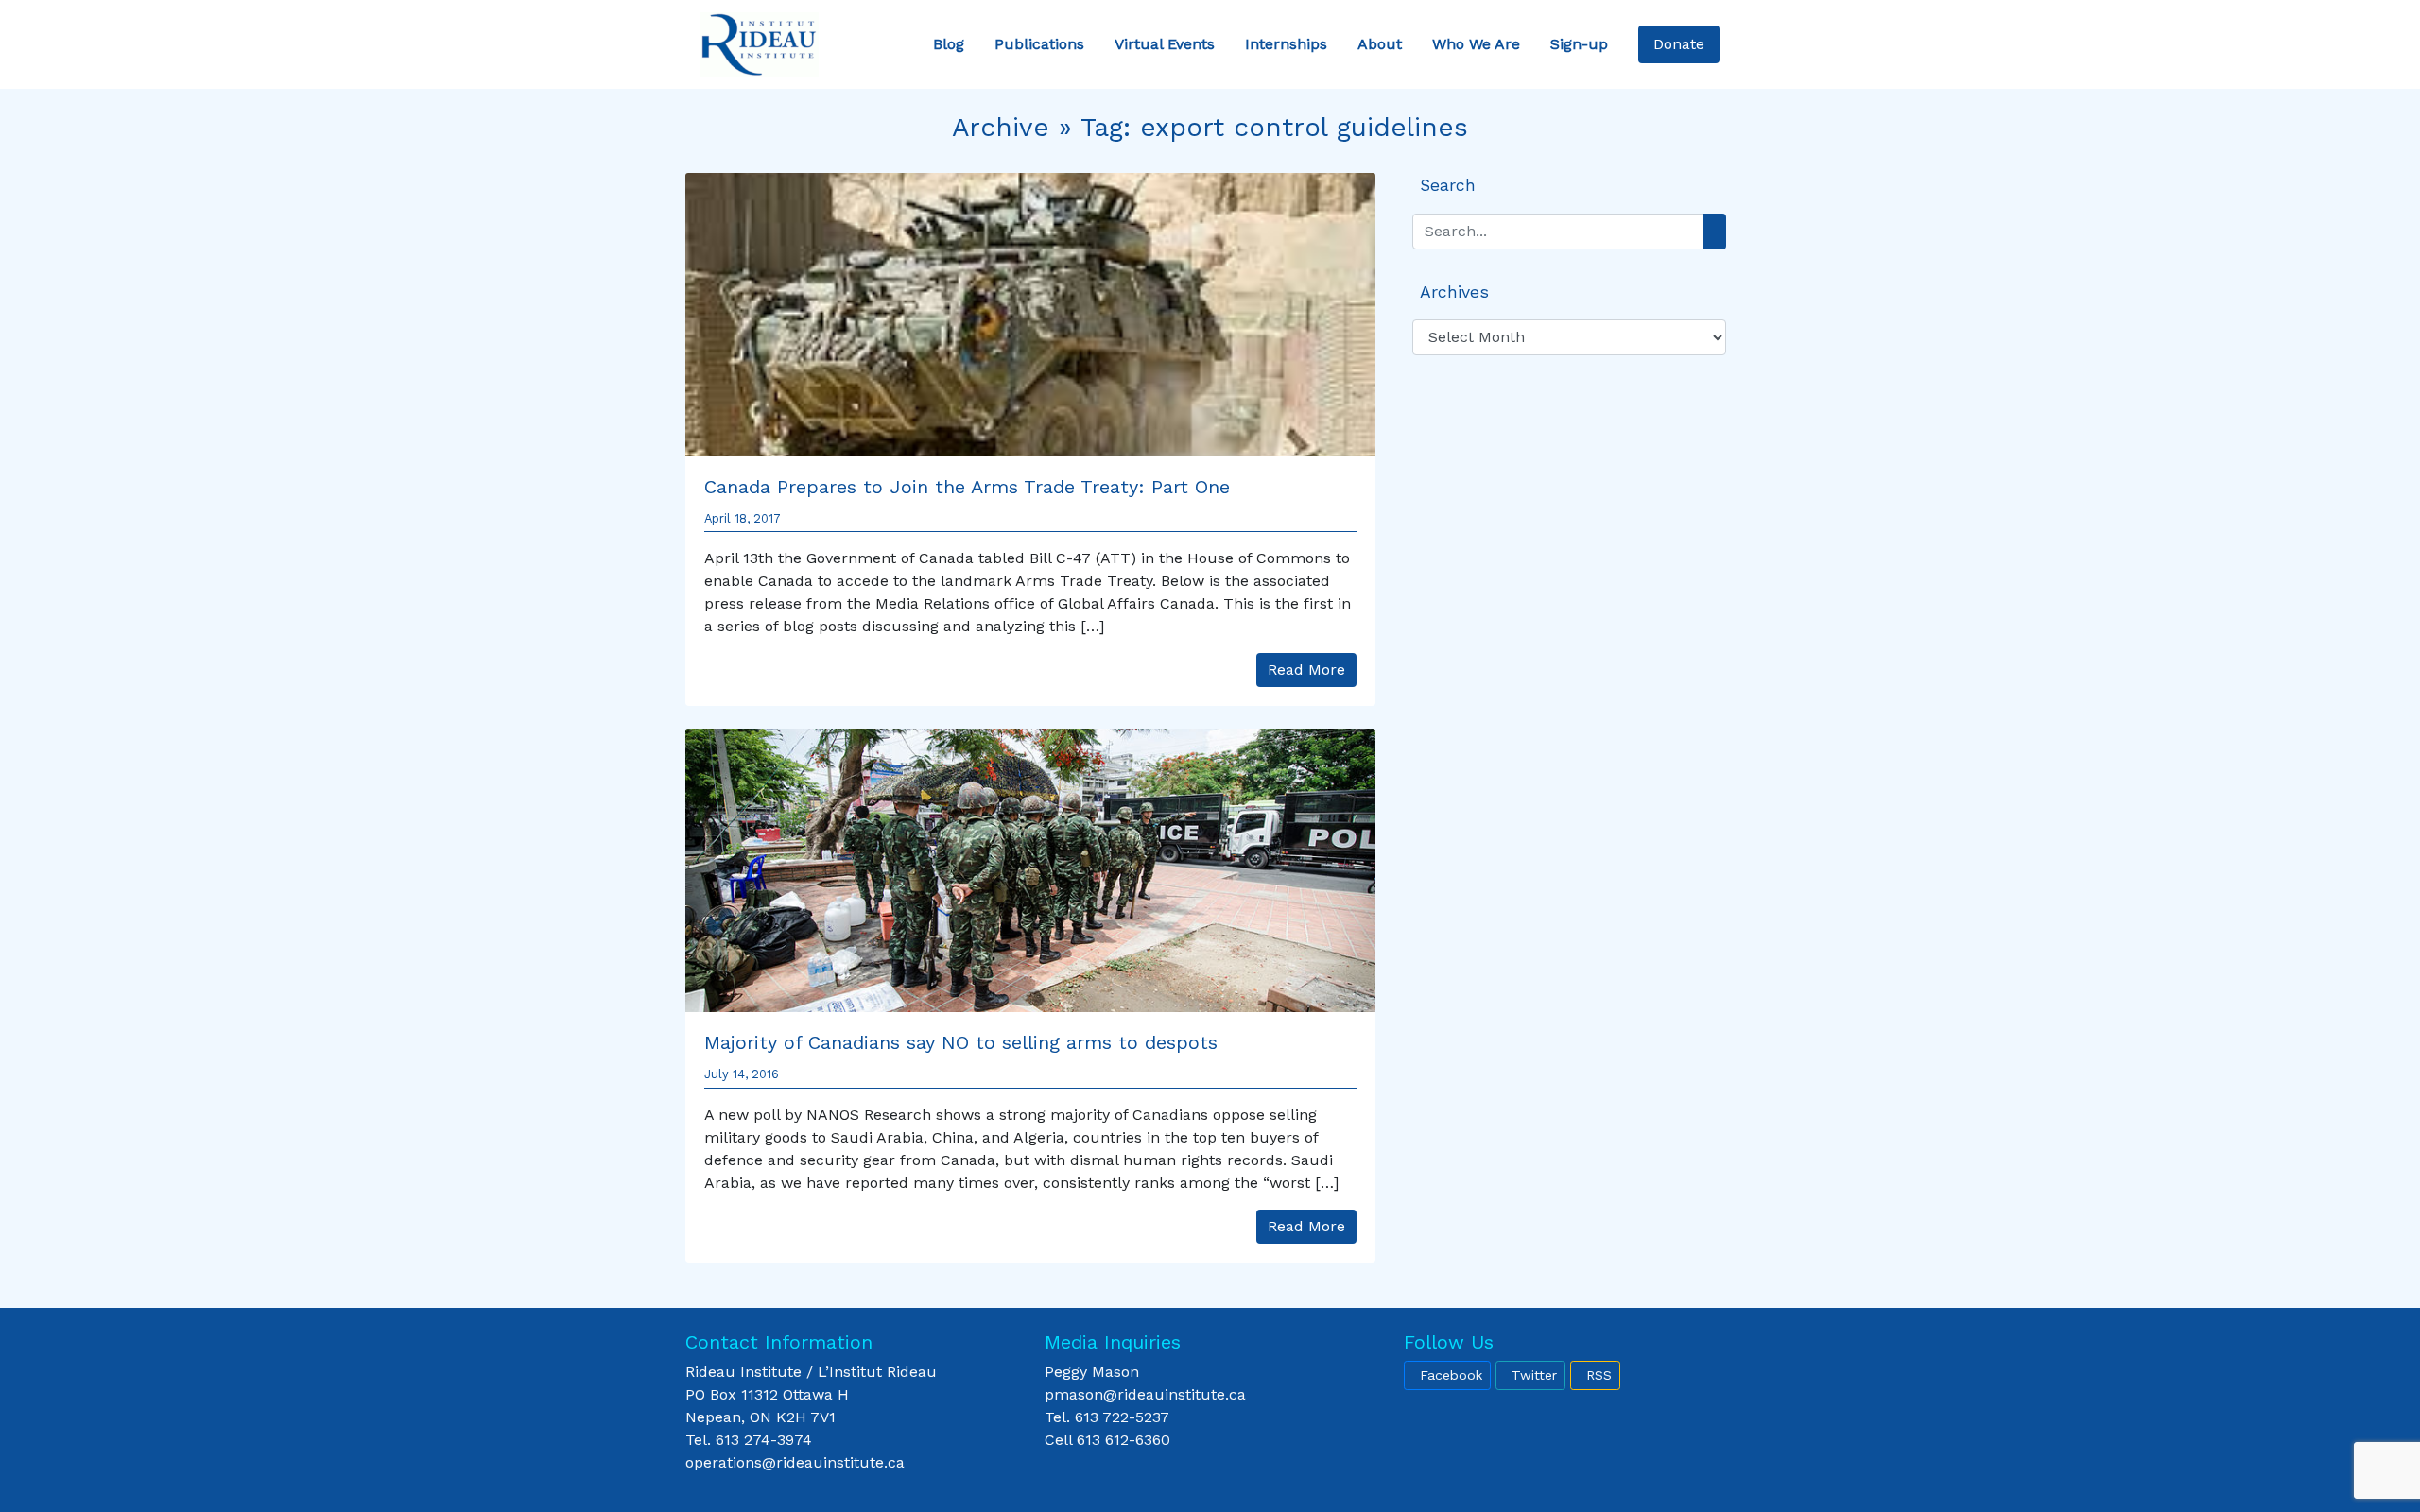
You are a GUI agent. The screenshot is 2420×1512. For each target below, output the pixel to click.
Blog (949, 44)
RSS (1599, 1375)
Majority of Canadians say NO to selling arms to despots (961, 1042)
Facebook (1451, 1375)
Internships (1286, 44)
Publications (1039, 44)
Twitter (1534, 1375)
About (1380, 44)
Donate (1679, 44)
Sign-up (1579, 44)
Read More (1306, 670)
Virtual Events (1165, 44)
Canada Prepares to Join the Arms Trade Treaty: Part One (967, 487)
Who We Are (1476, 44)
